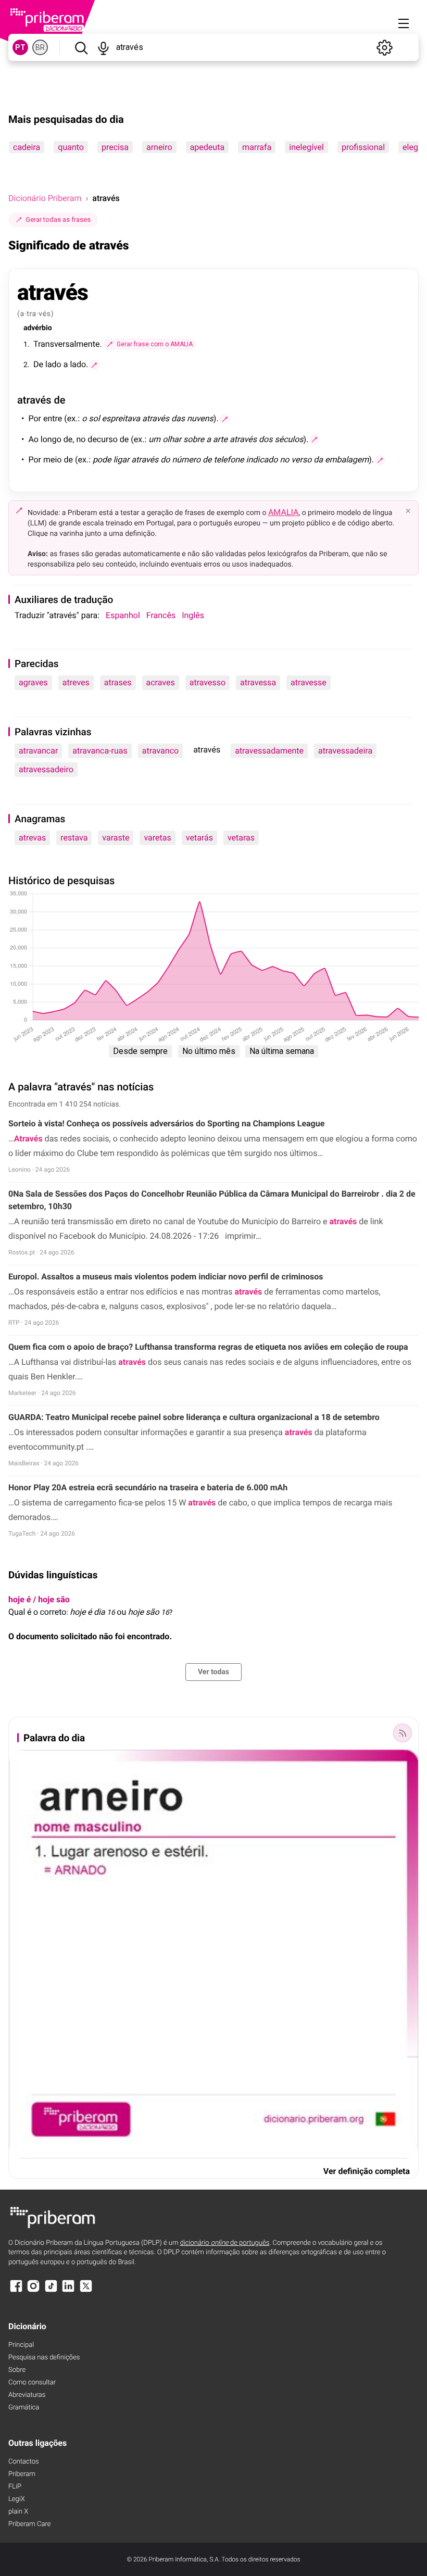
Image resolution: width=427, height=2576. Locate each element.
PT (20, 47)
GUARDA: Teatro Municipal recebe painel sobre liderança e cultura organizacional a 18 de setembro (194, 1417)
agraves (33, 682)
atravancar (38, 751)
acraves (161, 682)
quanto (71, 147)
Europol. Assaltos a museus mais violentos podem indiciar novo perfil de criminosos (166, 1277)
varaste (116, 838)
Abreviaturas (27, 2395)
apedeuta (207, 147)
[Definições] (384, 47)
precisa (115, 147)
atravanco (160, 751)
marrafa (257, 147)
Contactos (24, 2462)
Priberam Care (29, 2524)
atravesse (309, 682)
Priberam (22, 2474)
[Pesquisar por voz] (103, 47)
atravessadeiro (46, 769)
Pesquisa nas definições (44, 2358)
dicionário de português (225, 2243)
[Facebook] (16, 2291)
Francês (161, 615)
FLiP (15, 2487)
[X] (86, 2291)
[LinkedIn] (68, 2291)
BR (40, 47)
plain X (18, 2512)
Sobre (17, 2370)
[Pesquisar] (81, 47)
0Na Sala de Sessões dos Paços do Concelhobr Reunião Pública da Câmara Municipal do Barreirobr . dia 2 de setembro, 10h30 (212, 1200)
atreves (76, 682)
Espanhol (123, 615)
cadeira (27, 147)
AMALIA (284, 512)
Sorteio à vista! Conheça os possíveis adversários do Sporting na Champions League (166, 1123)
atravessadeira (345, 751)
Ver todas (213, 1672)
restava (74, 838)
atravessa (258, 682)
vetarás (199, 838)
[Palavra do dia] (403, 1733)
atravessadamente (269, 751)
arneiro (159, 147)
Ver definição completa (367, 2171)
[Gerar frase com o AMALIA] (94, 365)
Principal (21, 2345)
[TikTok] (51, 2291)
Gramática (24, 2408)
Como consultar (32, 2383)
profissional (363, 147)
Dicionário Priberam (45, 198)
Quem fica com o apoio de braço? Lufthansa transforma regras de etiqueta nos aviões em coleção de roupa (208, 1347)
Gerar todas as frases (58, 219)
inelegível (306, 147)
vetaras (241, 838)
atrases (118, 682)
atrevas (32, 838)
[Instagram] (33, 2291)
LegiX (17, 2499)
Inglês (193, 615)
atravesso (208, 682)
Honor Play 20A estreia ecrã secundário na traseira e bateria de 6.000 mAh (148, 1487)
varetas (157, 838)
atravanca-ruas (100, 751)
